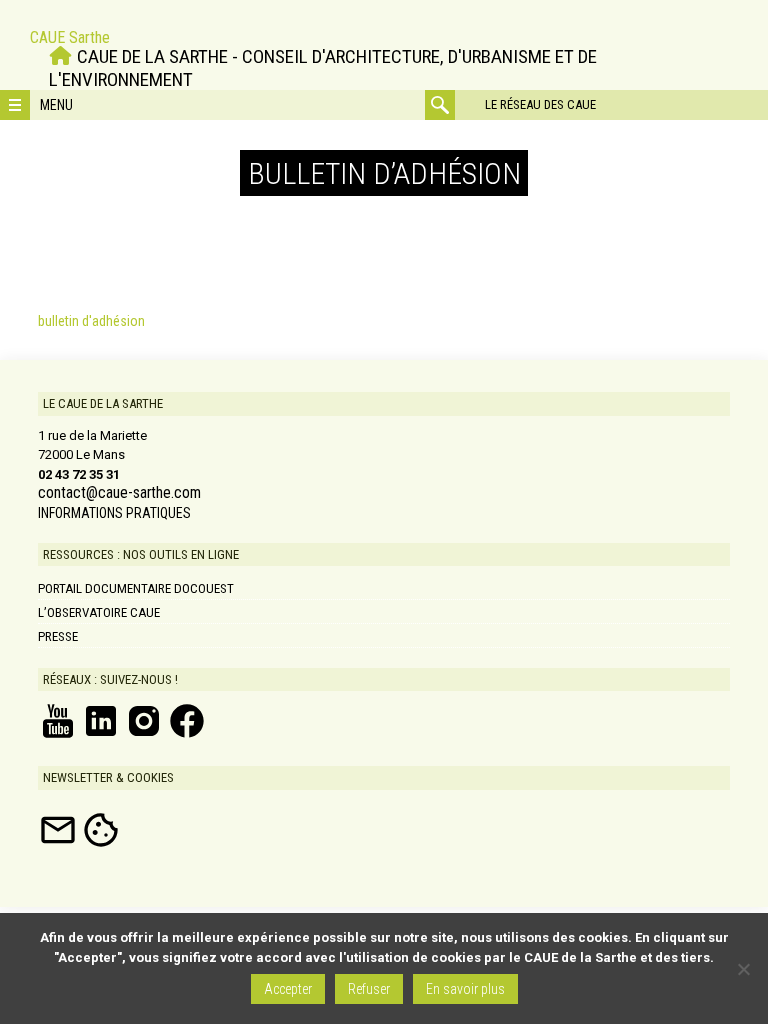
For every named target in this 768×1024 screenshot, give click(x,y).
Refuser (369, 989)
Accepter (288, 989)
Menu (56, 105)
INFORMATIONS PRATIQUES (114, 513)
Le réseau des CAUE (540, 104)
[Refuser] (743, 969)
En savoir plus (465, 989)
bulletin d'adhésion (91, 321)
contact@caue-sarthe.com (119, 493)
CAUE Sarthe (70, 37)
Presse (58, 636)
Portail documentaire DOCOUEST (136, 588)
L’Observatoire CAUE (99, 612)
